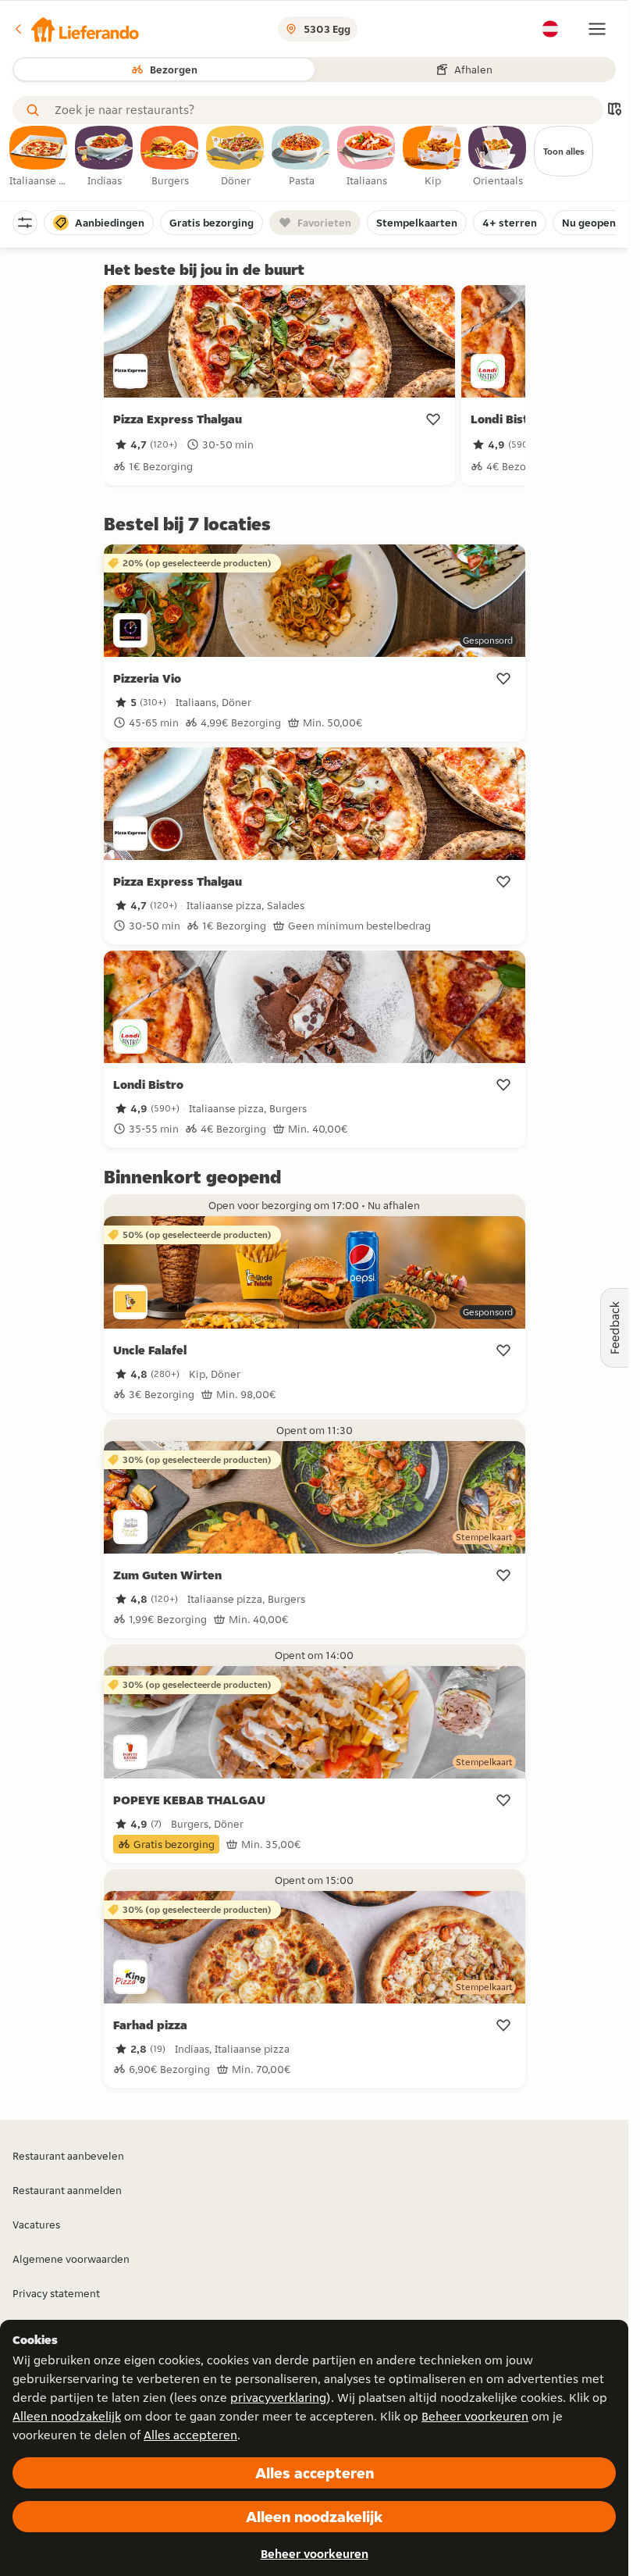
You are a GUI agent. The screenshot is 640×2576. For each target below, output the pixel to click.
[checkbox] (39, 157)
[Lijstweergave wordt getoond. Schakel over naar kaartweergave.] (614, 111)
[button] (76, 29)
